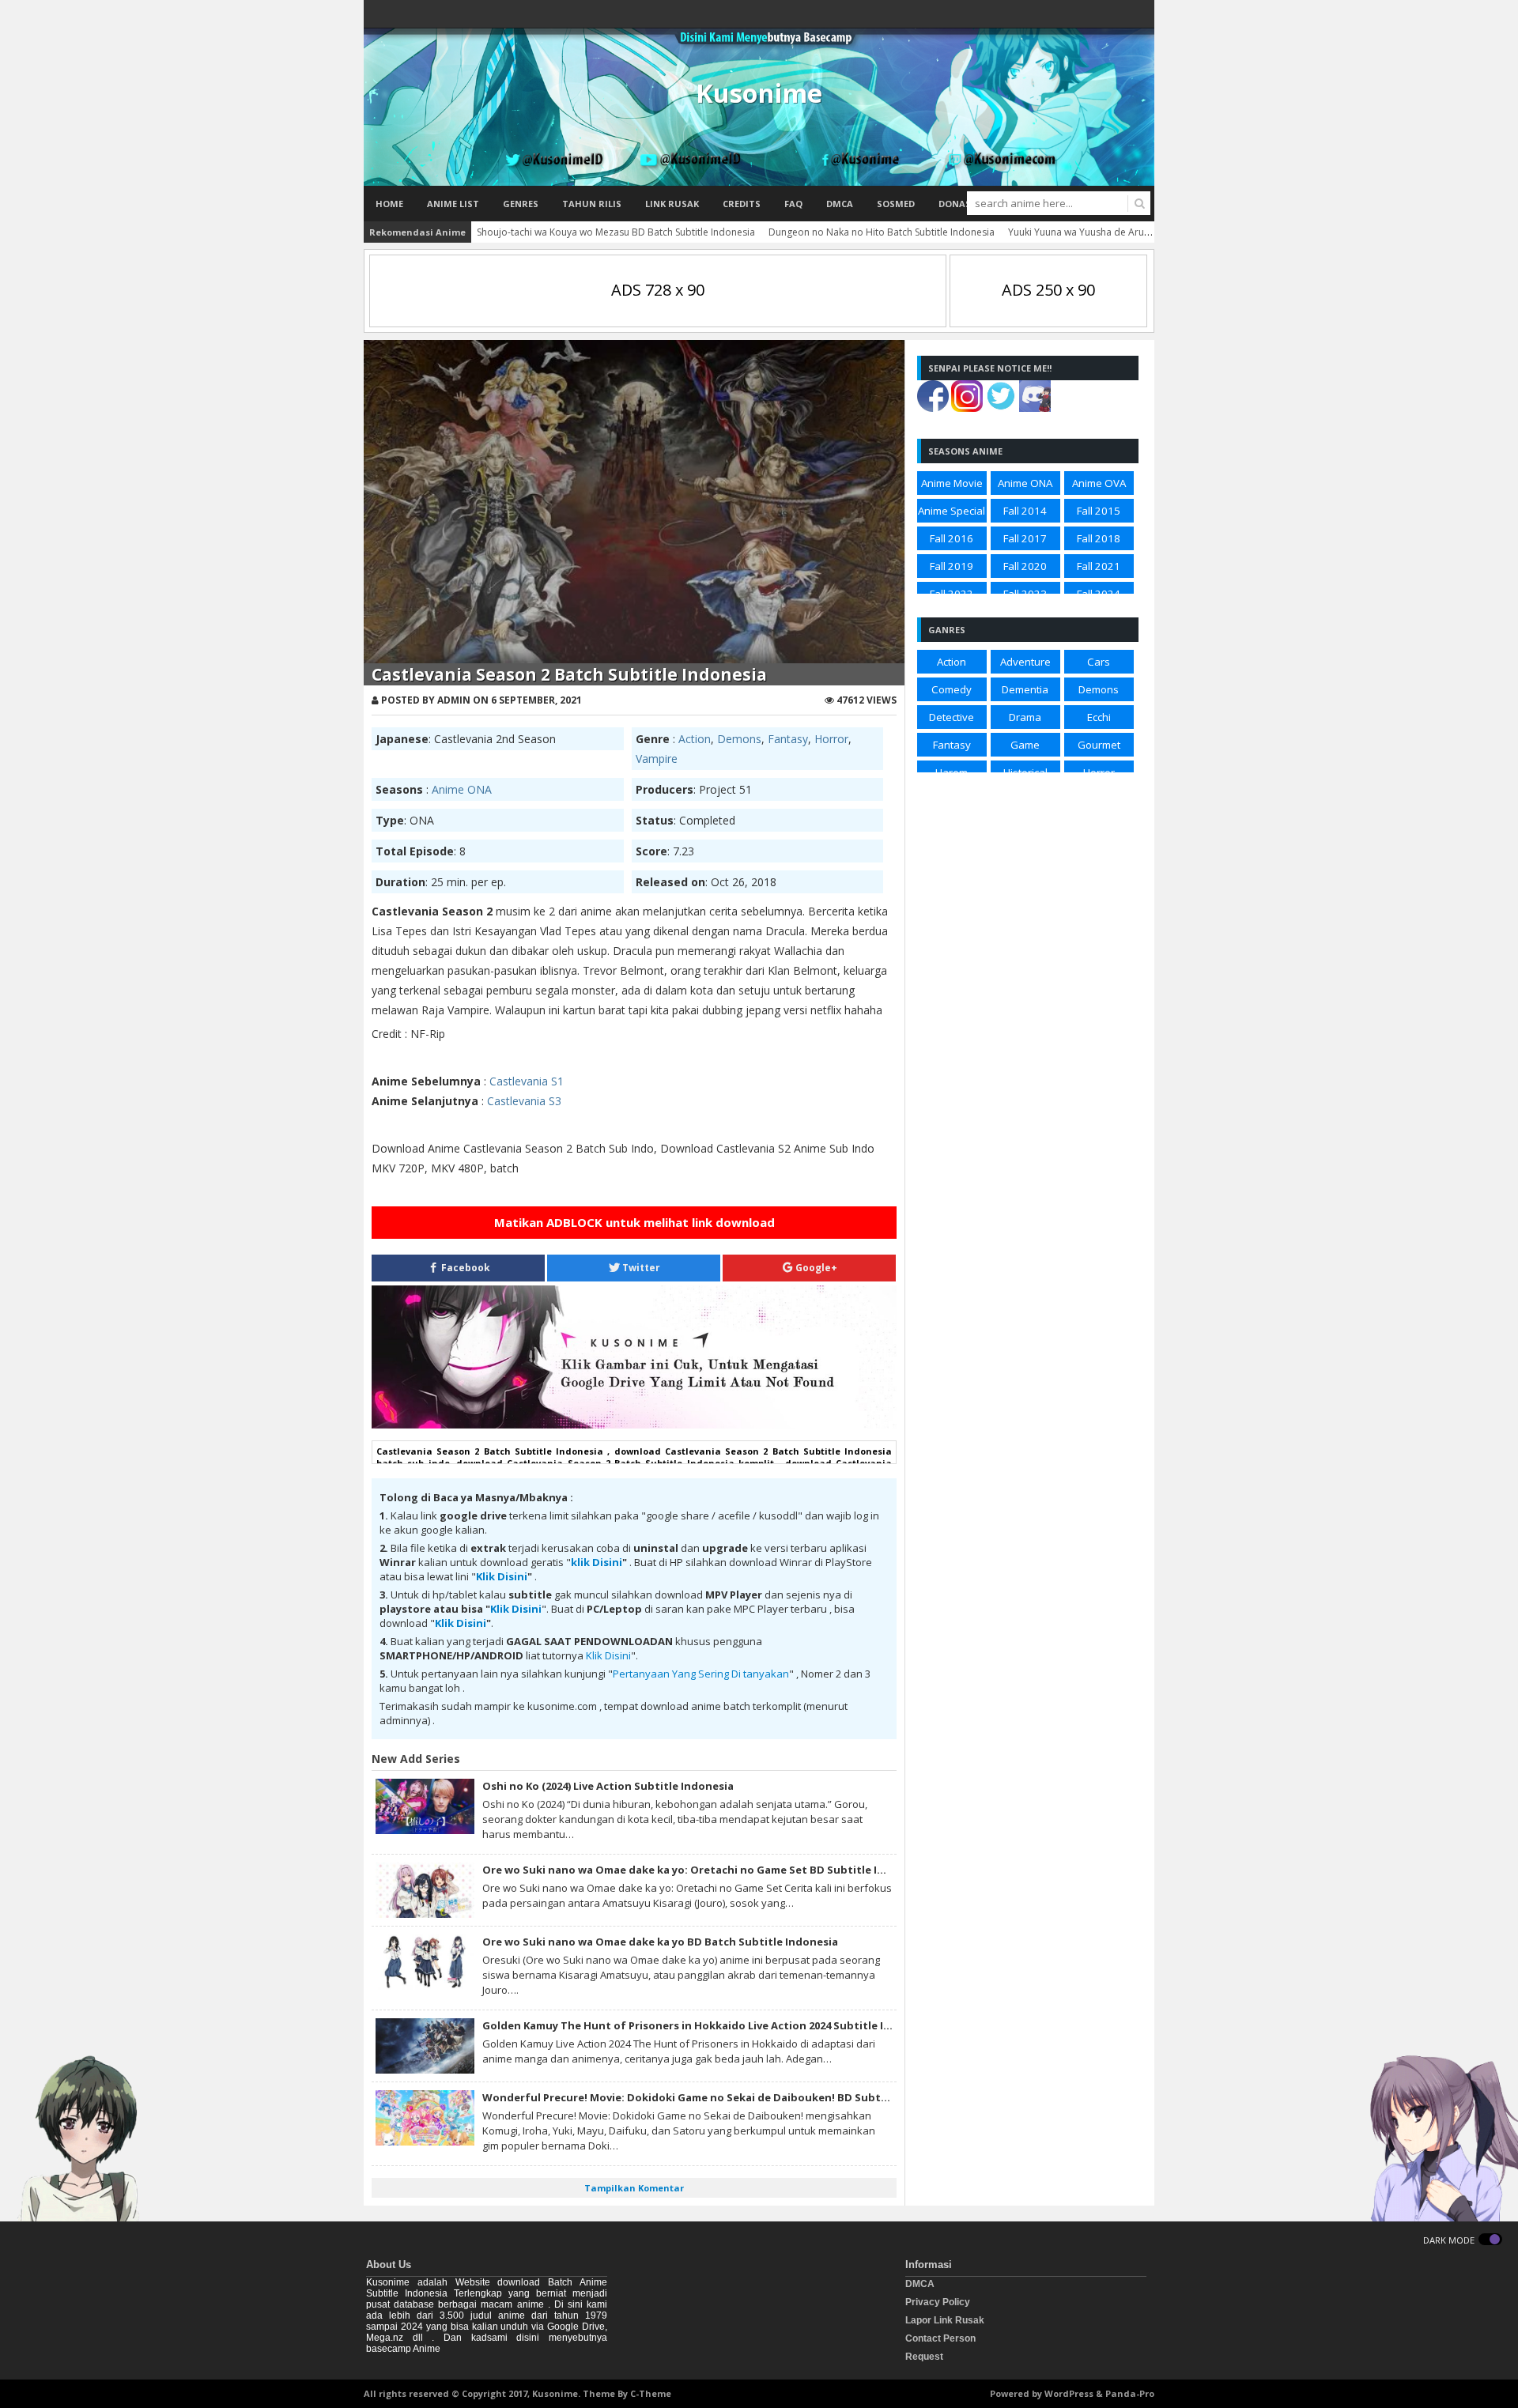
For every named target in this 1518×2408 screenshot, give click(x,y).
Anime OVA (1099, 483)
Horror (831, 739)
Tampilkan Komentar (634, 2188)
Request (924, 2357)
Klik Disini (502, 1576)
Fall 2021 (1099, 566)
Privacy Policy (938, 2302)
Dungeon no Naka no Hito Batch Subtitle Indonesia (882, 232)
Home (389, 204)
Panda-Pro (1130, 2393)
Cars (1099, 662)
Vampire (657, 759)
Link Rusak (672, 204)
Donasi (956, 204)
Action (695, 739)
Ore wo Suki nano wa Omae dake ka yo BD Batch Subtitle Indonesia (660, 1942)
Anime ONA (462, 789)
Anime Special (952, 511)
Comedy (952, 689)
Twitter (640, 1268)
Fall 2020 (1025, 566)
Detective (952, 717)
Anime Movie (952, 483)
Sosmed (896, 204)
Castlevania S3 (524, 1101)
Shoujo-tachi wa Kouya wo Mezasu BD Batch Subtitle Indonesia (616, 232)
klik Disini (597, 1562)
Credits (742, 204)
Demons (739, 739)
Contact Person (940, 2338)
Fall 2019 (952, 566)
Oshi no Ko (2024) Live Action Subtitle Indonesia (608, 1786)
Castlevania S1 (527, 1081)
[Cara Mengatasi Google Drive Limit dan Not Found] (634, 1425)
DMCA (840, 204)
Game (1025, 745)
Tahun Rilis (592, 204)
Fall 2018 (1099, 538)
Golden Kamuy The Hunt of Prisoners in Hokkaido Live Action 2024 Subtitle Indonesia (708, 2025)
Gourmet (1099, 745)
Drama (1025, 717)
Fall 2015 (1099, 511)
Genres (521, 204)
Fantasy (788, 739)
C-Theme (651, 2393)
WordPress (1069, 2393)
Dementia (1025, 689)
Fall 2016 (952, 538)
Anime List (453, 204)
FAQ (793, 204)
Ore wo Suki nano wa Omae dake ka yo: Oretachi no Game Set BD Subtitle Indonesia (704, 1870)
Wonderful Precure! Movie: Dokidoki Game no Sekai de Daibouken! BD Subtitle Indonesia (718, 2097)
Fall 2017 (1025, 538)
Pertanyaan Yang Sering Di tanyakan (701, 1674)
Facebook (464, 1268)
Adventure (1025, 662)
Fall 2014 (1025, 511)
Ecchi (1099, 717)
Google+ (815, 1268)
